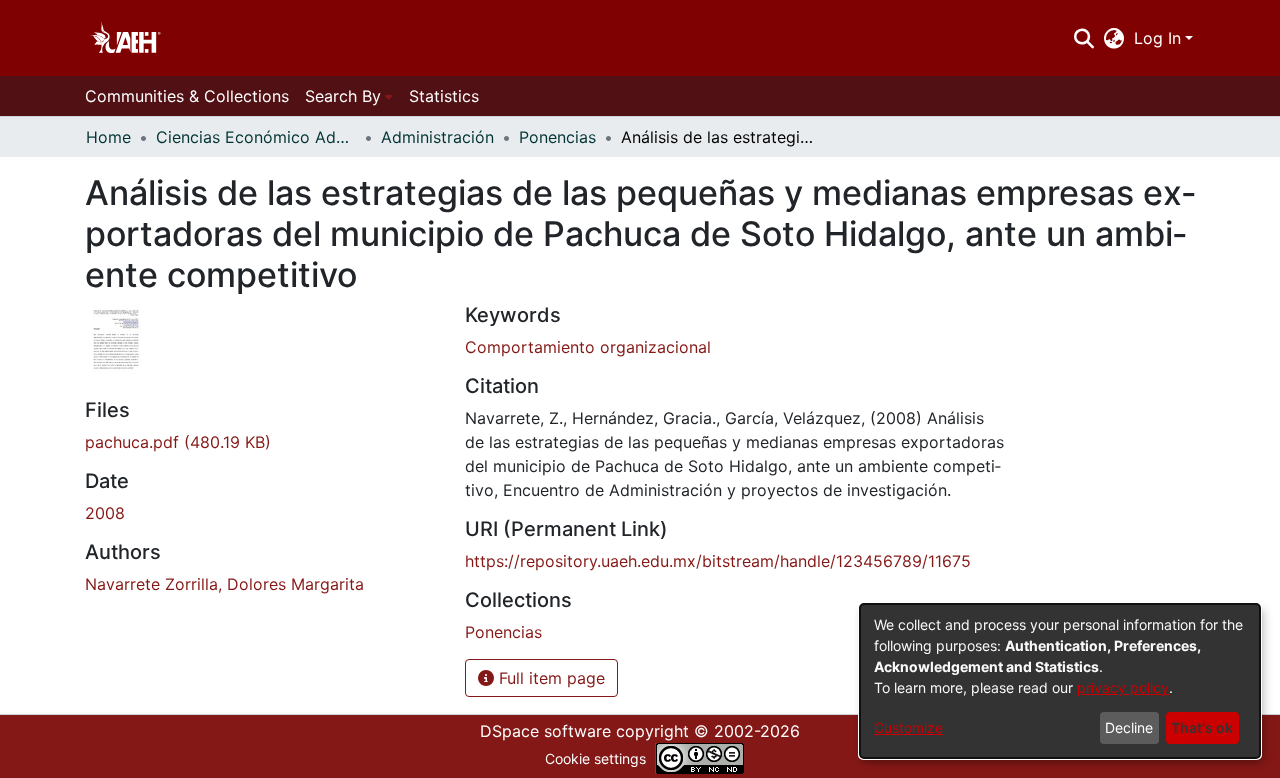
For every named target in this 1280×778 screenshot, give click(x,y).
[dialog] (1060, 681)
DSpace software (545, 731)
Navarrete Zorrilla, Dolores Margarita (224, 584)
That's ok (1202, 727)
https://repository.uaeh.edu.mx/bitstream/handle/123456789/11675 (718, 561)
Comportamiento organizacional (588, 347)
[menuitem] (1114, 38)
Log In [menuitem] (1157, 38)
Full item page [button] (549, 678)
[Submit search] (1083, 38)
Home (108, 137)
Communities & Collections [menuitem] (187, 96)
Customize (908, 727)
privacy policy (1123, 687)
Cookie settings (595, 758)
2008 (105, 513)
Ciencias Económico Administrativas (256, 137)
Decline (1129, 727)
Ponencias (557, 137)
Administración (437, 137)
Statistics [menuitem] (444, 96)
